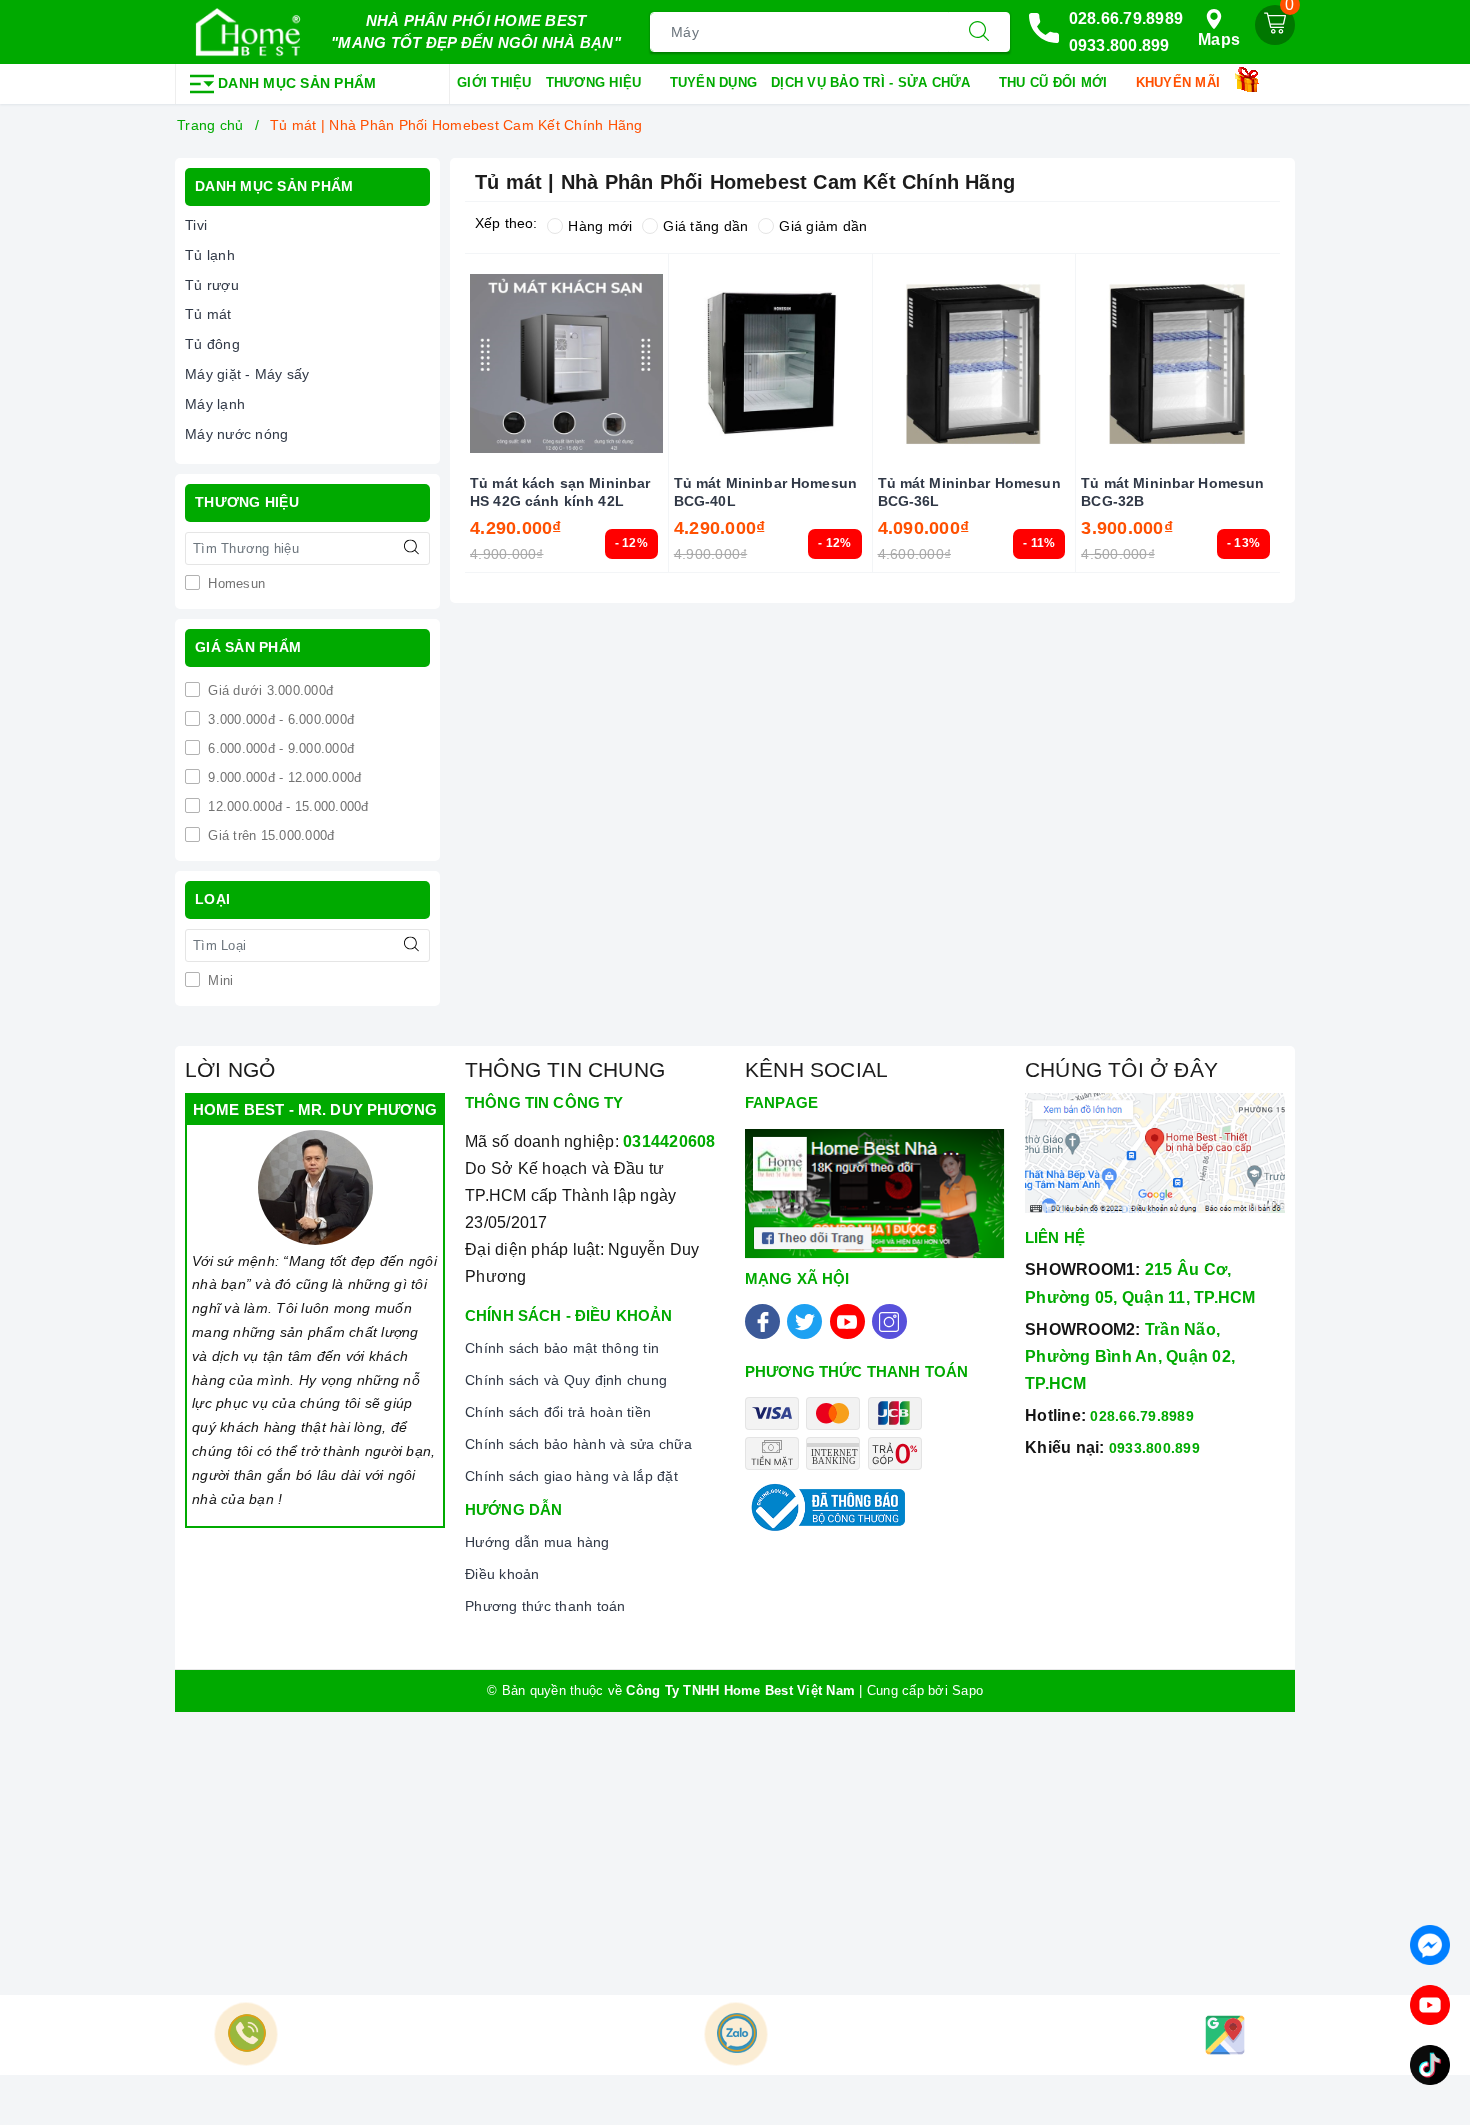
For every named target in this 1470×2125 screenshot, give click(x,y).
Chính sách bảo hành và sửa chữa (578, 1444)
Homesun (234, 583)
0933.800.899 (1119, 45)
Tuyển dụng (714, 82)
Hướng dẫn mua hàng (537, 1542)
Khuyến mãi (1180, 82)
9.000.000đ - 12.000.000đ (282, 777)
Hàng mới (600, 226)
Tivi (196, 225)
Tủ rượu (212, 285)
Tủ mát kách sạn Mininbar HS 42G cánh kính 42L (560, 492)
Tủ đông (212, 344)
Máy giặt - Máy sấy (247, 374)
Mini (218, 980)
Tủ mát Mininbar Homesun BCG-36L (969, 492)
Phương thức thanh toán (545, 1606)
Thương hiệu (596, 82)
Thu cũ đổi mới (1055, 82)
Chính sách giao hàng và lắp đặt (571, 1476)
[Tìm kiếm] (979, 32)
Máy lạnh (215, 404)
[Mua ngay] (472, 364)
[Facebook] (762, 1321)
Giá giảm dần (823, 226)
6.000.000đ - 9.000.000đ (279, 748)
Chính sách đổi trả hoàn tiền (558, 1412)
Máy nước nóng (236, 434)
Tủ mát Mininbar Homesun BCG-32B (1172, 492)
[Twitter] (804, 1321)
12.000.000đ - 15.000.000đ (286, 806)
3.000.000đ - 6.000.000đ (279, 719)
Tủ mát (208, 314)
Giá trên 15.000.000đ (269, 835)
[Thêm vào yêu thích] (516, 364)
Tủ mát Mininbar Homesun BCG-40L (765, 492)
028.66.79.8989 (1126, 18)
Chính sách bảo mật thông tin (562, 1348)
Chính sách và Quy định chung (566, 1380)
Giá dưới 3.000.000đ (268, 690)
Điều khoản (502, 1574)
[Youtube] (847, 1321)
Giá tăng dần (705, 226)
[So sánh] (1272, 364)
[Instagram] (889, 1321)
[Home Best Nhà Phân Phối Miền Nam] (248, 32)
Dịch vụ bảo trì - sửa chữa (873, 82)
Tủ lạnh (210, 255)
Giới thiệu (494, 82)
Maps (1219, 39)
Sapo (967, 1690)
